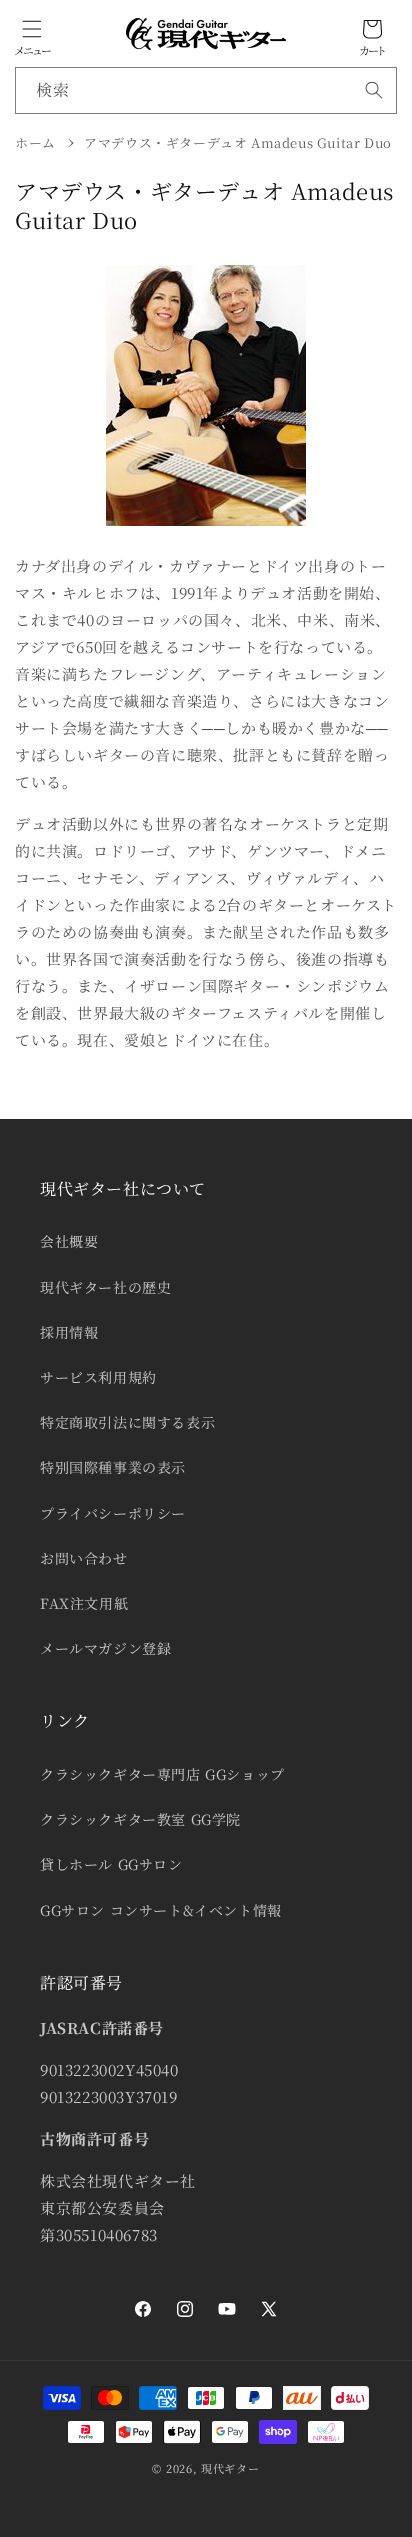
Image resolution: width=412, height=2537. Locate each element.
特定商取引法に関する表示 (127, 1422)
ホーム (35, 142)
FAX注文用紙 (84, 1603)
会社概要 (69, 1241)
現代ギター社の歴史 (105, 1287)
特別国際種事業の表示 (113, 1467)
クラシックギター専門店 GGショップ (162, 1774)
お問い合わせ (84, 1558)
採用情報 (69, 1332)
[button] (32, 29)
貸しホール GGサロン (111, 1864)
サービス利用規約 (98, 1377)
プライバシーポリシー (113, 1513)
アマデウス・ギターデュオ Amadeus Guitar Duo (238, 142)
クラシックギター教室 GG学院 (140, 1819)
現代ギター (230, 2468)
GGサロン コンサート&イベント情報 (161, 1910)
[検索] (374, 90)
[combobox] (206, 90)
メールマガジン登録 (105, 1648)
